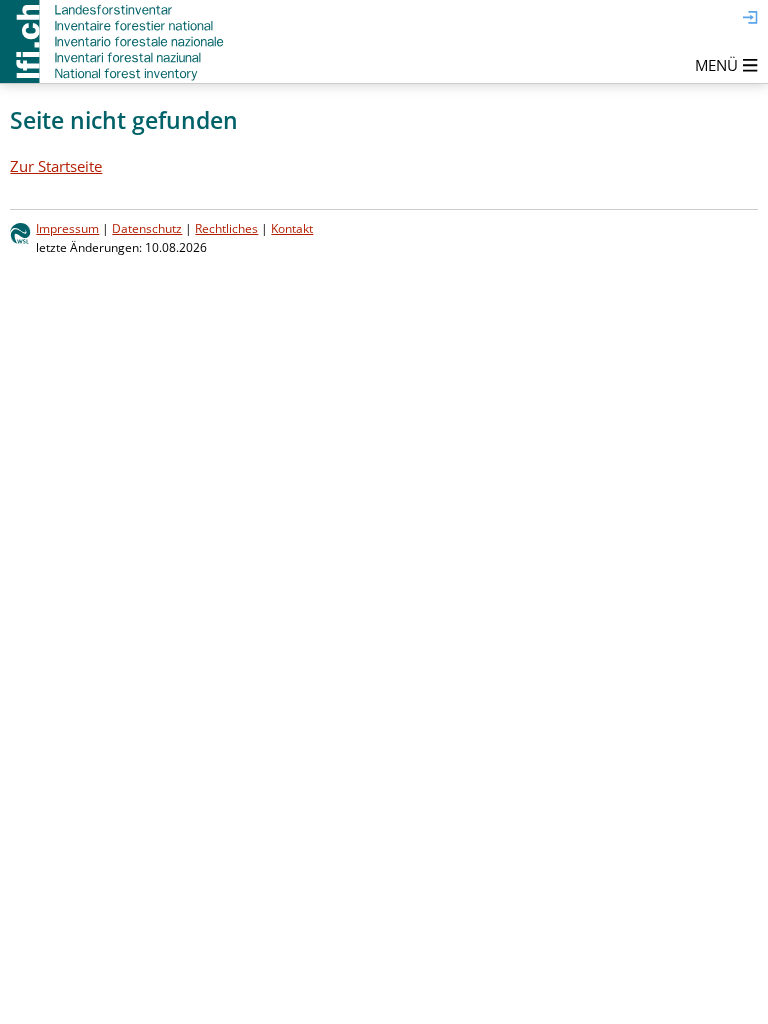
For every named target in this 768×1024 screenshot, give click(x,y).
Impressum (67, 228)
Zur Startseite (56, 166)
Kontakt (292, 228)
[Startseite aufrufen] (113, 41)
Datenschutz (147, 228)
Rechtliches (226, 228)
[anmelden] (750, 18)
